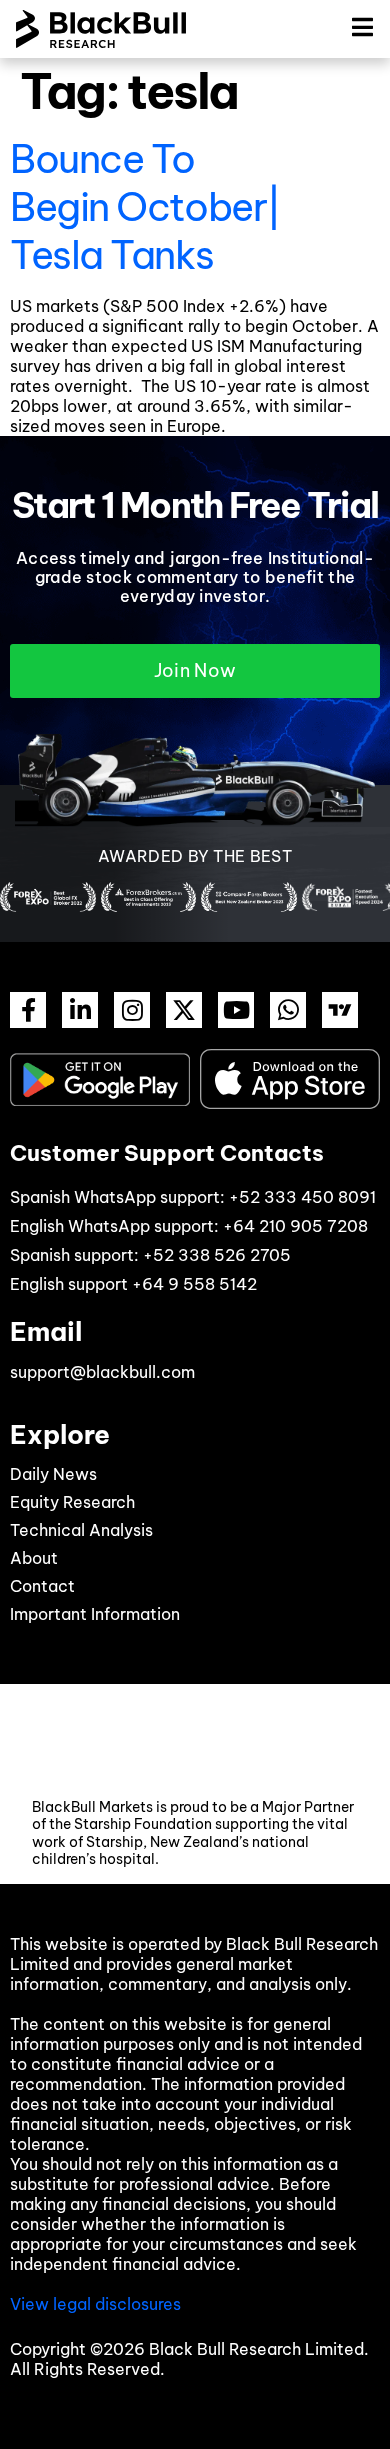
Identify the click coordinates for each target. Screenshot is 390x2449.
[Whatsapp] (288, 1010)
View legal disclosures (95, 2304)
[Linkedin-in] (80, 1010)
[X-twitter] (184, 1010)
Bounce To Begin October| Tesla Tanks (145, 207)
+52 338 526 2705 (217, 1255)
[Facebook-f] (28, 1010)
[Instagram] (132, 1010)
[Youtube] (236, 1010)
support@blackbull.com (102, 1372)
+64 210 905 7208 (295, 1226)
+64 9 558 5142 (194, 1284)
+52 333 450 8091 (302, 1197)
